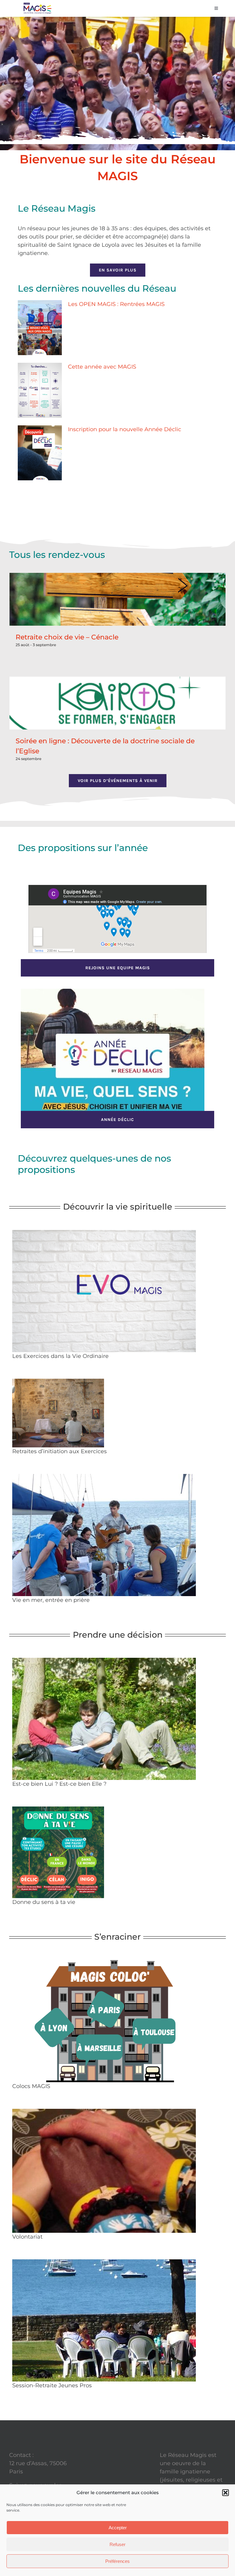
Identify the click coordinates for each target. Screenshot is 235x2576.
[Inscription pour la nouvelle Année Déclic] (40, 453)
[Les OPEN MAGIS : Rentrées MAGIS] (40, 328)
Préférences (117, 2561)
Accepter (118, 2528)
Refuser (117, 2544)
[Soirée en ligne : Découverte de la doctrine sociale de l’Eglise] (117, 703)
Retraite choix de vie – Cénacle (67, 637)
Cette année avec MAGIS (102, 367)
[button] (226, 2493)
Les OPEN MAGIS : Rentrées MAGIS (116, 304)
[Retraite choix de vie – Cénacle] (117, 599)
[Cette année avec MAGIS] (40, 390)
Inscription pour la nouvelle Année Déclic (125, 429)
